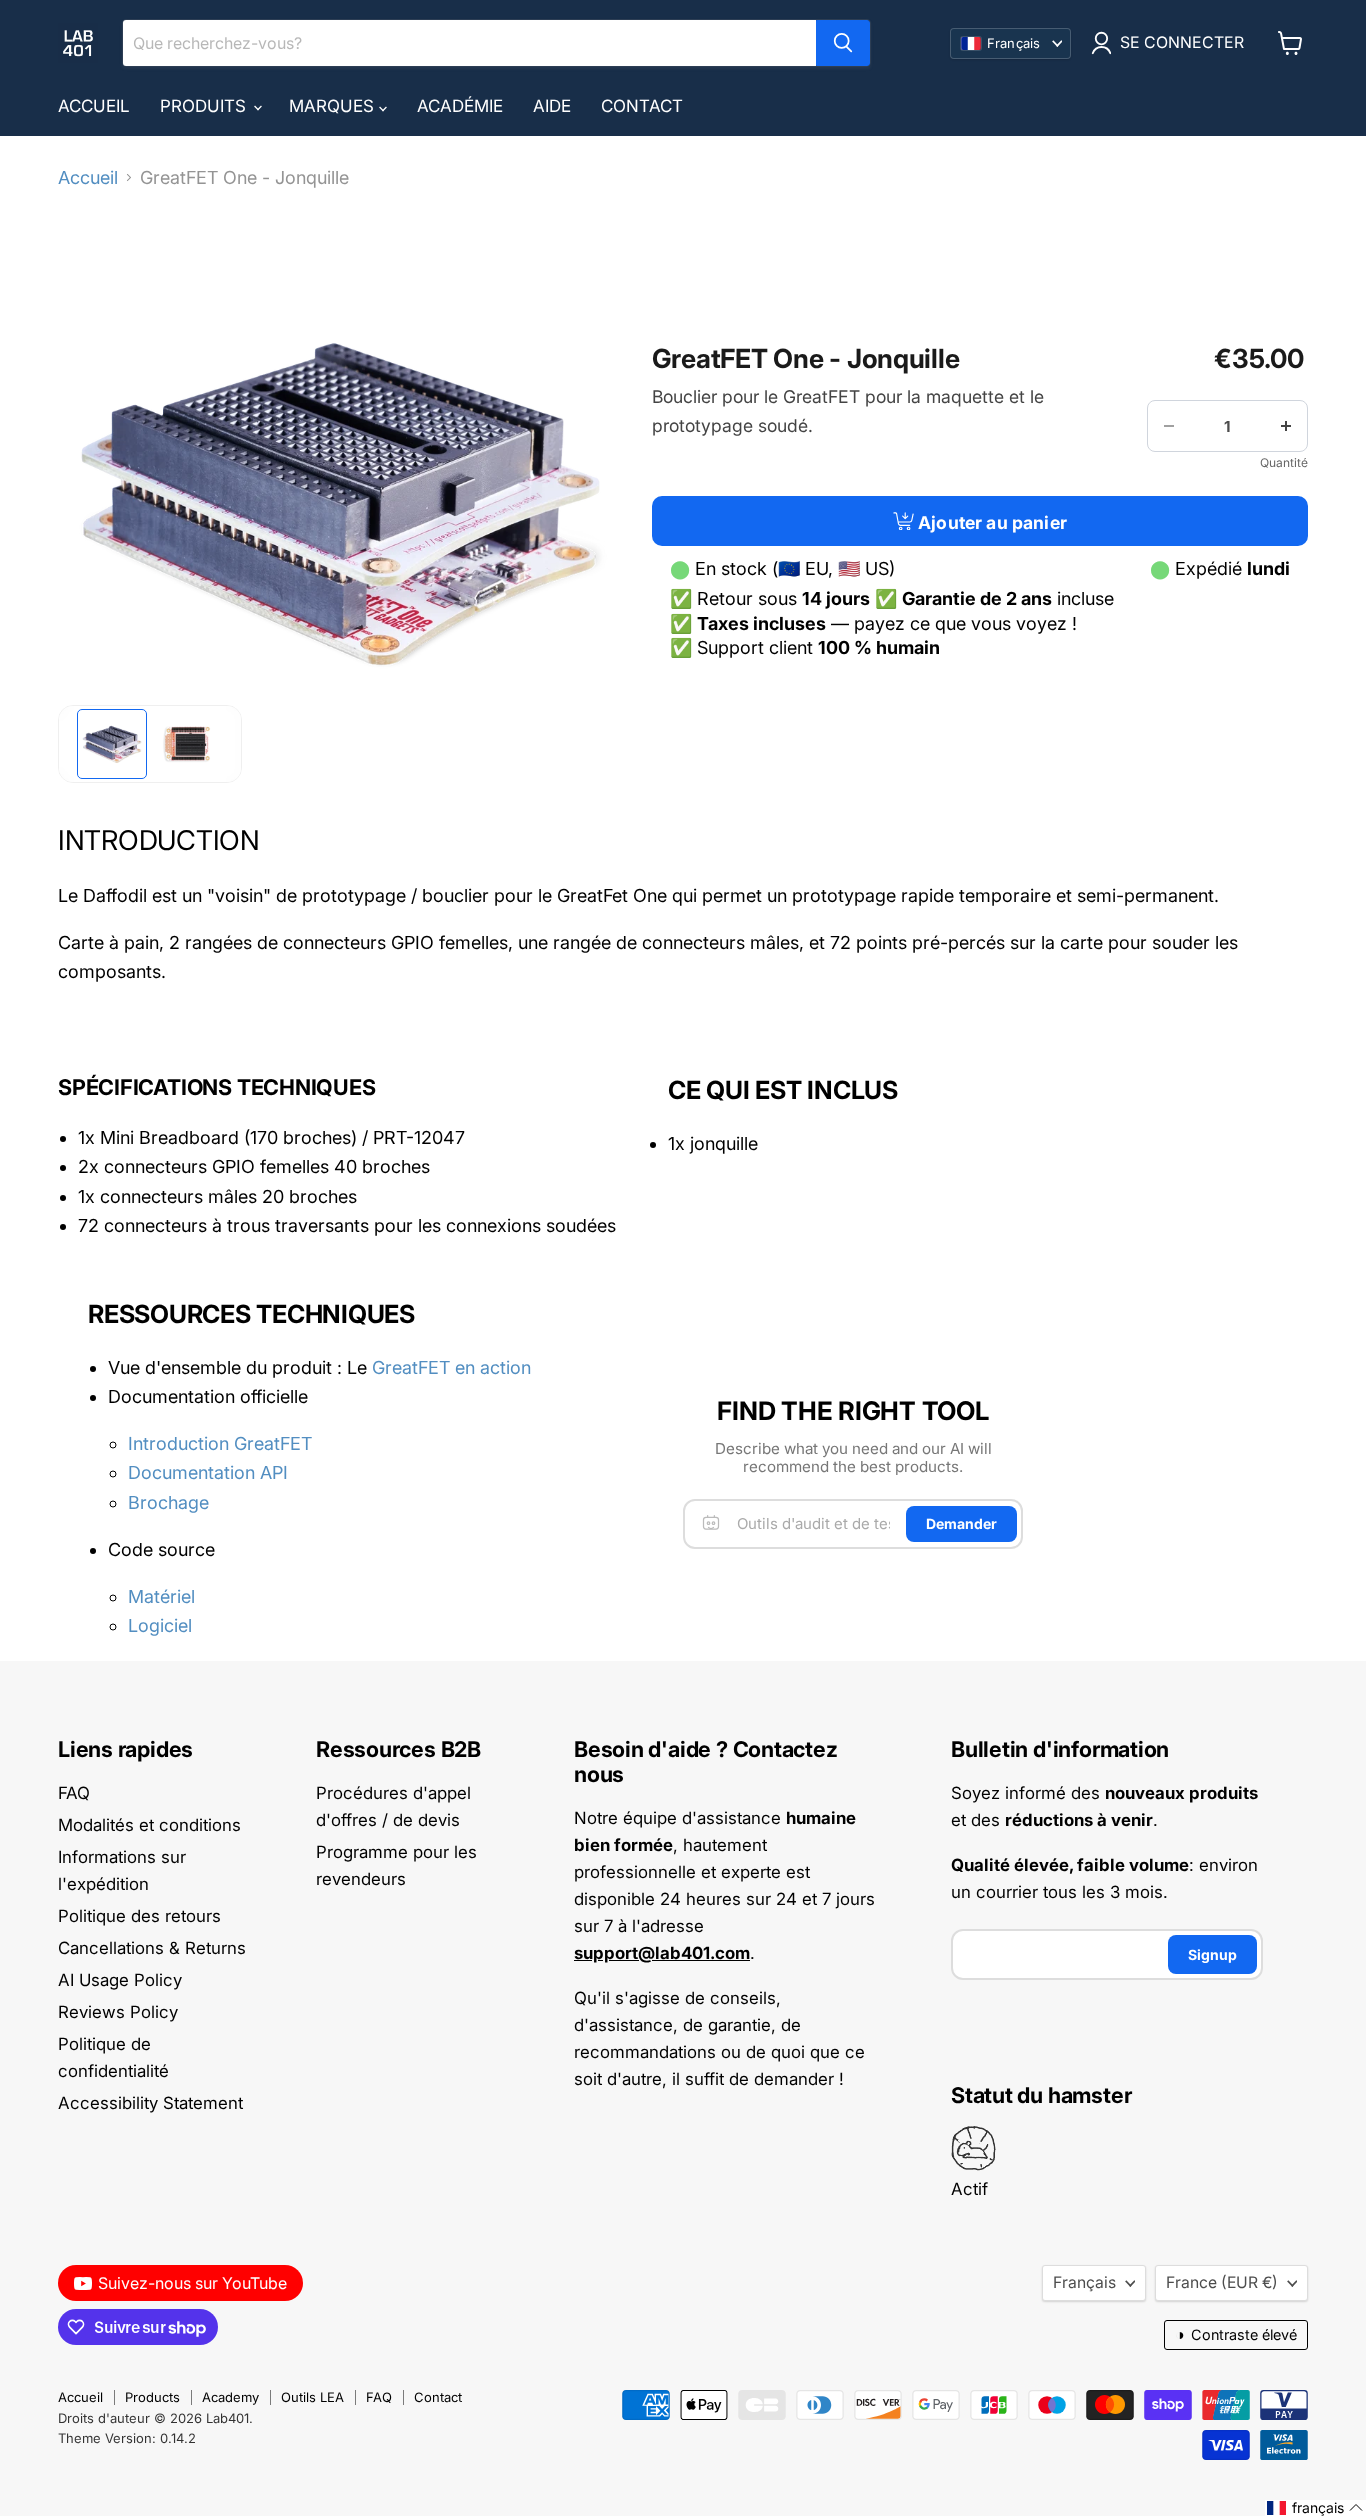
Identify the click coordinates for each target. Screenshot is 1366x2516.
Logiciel (160, 1625)
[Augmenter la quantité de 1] (1286, 426)
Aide (552, 106)
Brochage (168, 1502)
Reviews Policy (118, 2012)
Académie (460, 106)
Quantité (1284, 463)
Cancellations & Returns (152, 1948)
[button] (112, 744)
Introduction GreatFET (220, 1443)
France (1222, 2282)
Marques (334, 106)
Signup (1212, 1954)
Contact (642, 106)
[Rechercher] (843, 43)
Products (152, 2397)
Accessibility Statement (150, 2103)
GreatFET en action (451, 1367)
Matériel (161, 1596)
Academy (230, 2397)
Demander (961, 1523)
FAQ (74, 1793)
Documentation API (208, 1472)
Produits (205, 106)
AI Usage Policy (120, 1980)
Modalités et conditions (149, 1825)
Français (1084, 2282)
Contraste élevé (1236, 2334)
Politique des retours (139, 1916)
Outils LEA (312, 2397)
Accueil (94, 106)
